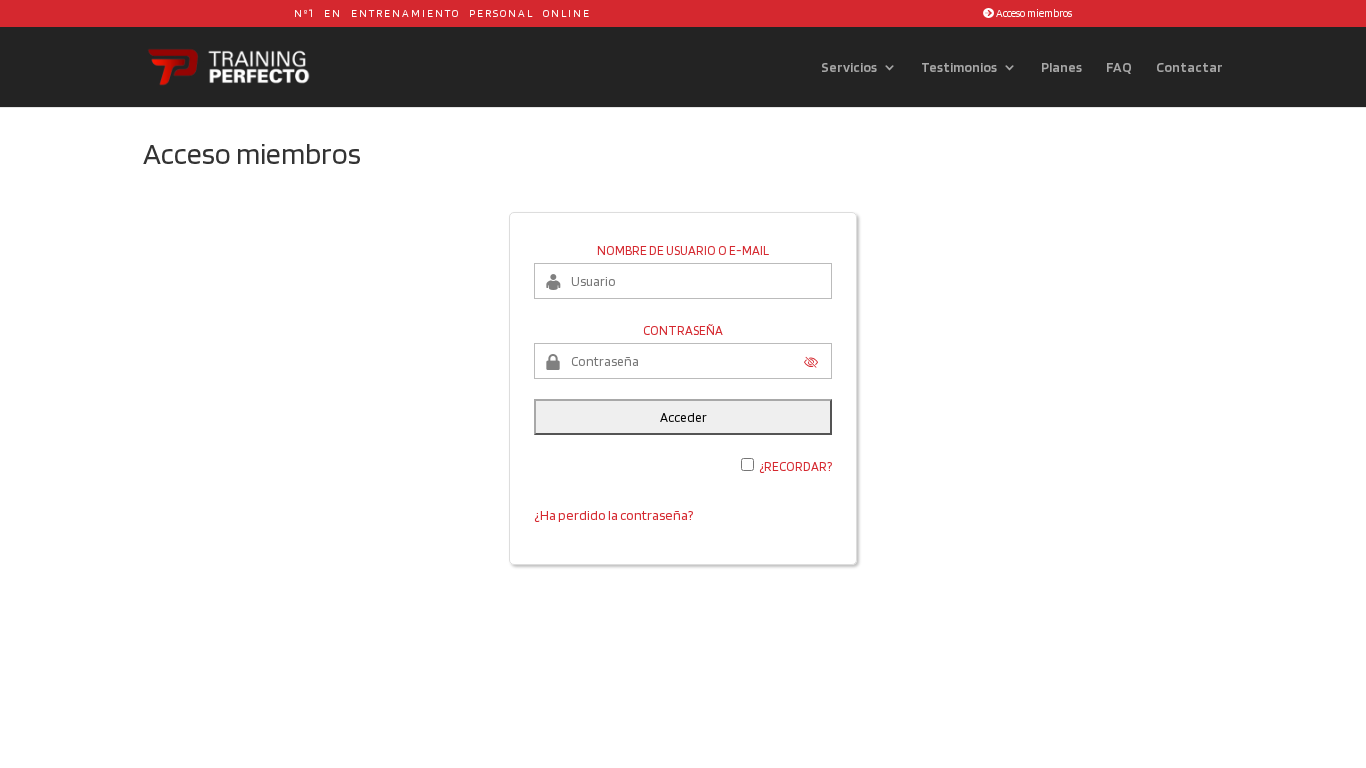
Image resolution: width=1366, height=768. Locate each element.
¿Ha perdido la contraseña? (613, 515)
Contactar (1189, 67)
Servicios (849, 67)
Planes (1061, 67)
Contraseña (683, 330)
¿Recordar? (795, 466)
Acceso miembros (1033, 13)
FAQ (1119, 67)
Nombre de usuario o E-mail (683, 250)
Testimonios (959, 67)
